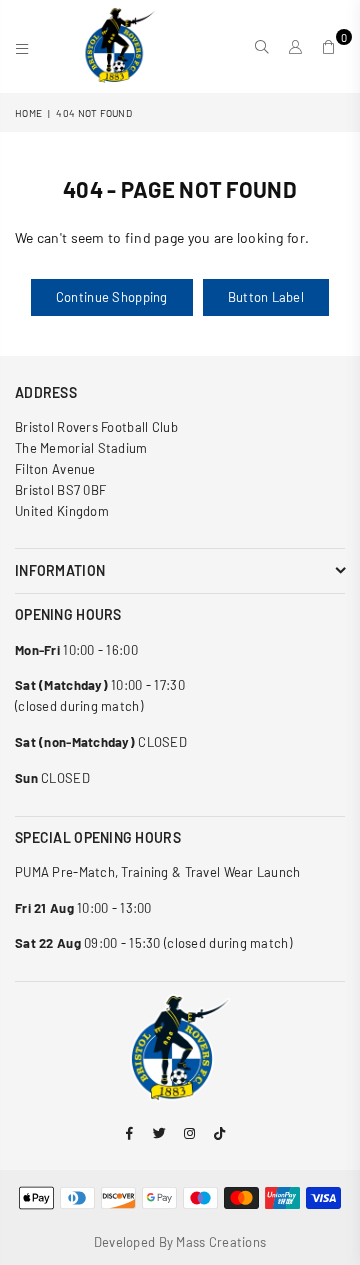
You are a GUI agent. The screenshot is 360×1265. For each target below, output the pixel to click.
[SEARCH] (262, 47)
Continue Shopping (112, 297)
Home (28, 113)
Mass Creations (221, 1242)
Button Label (266, 297)
